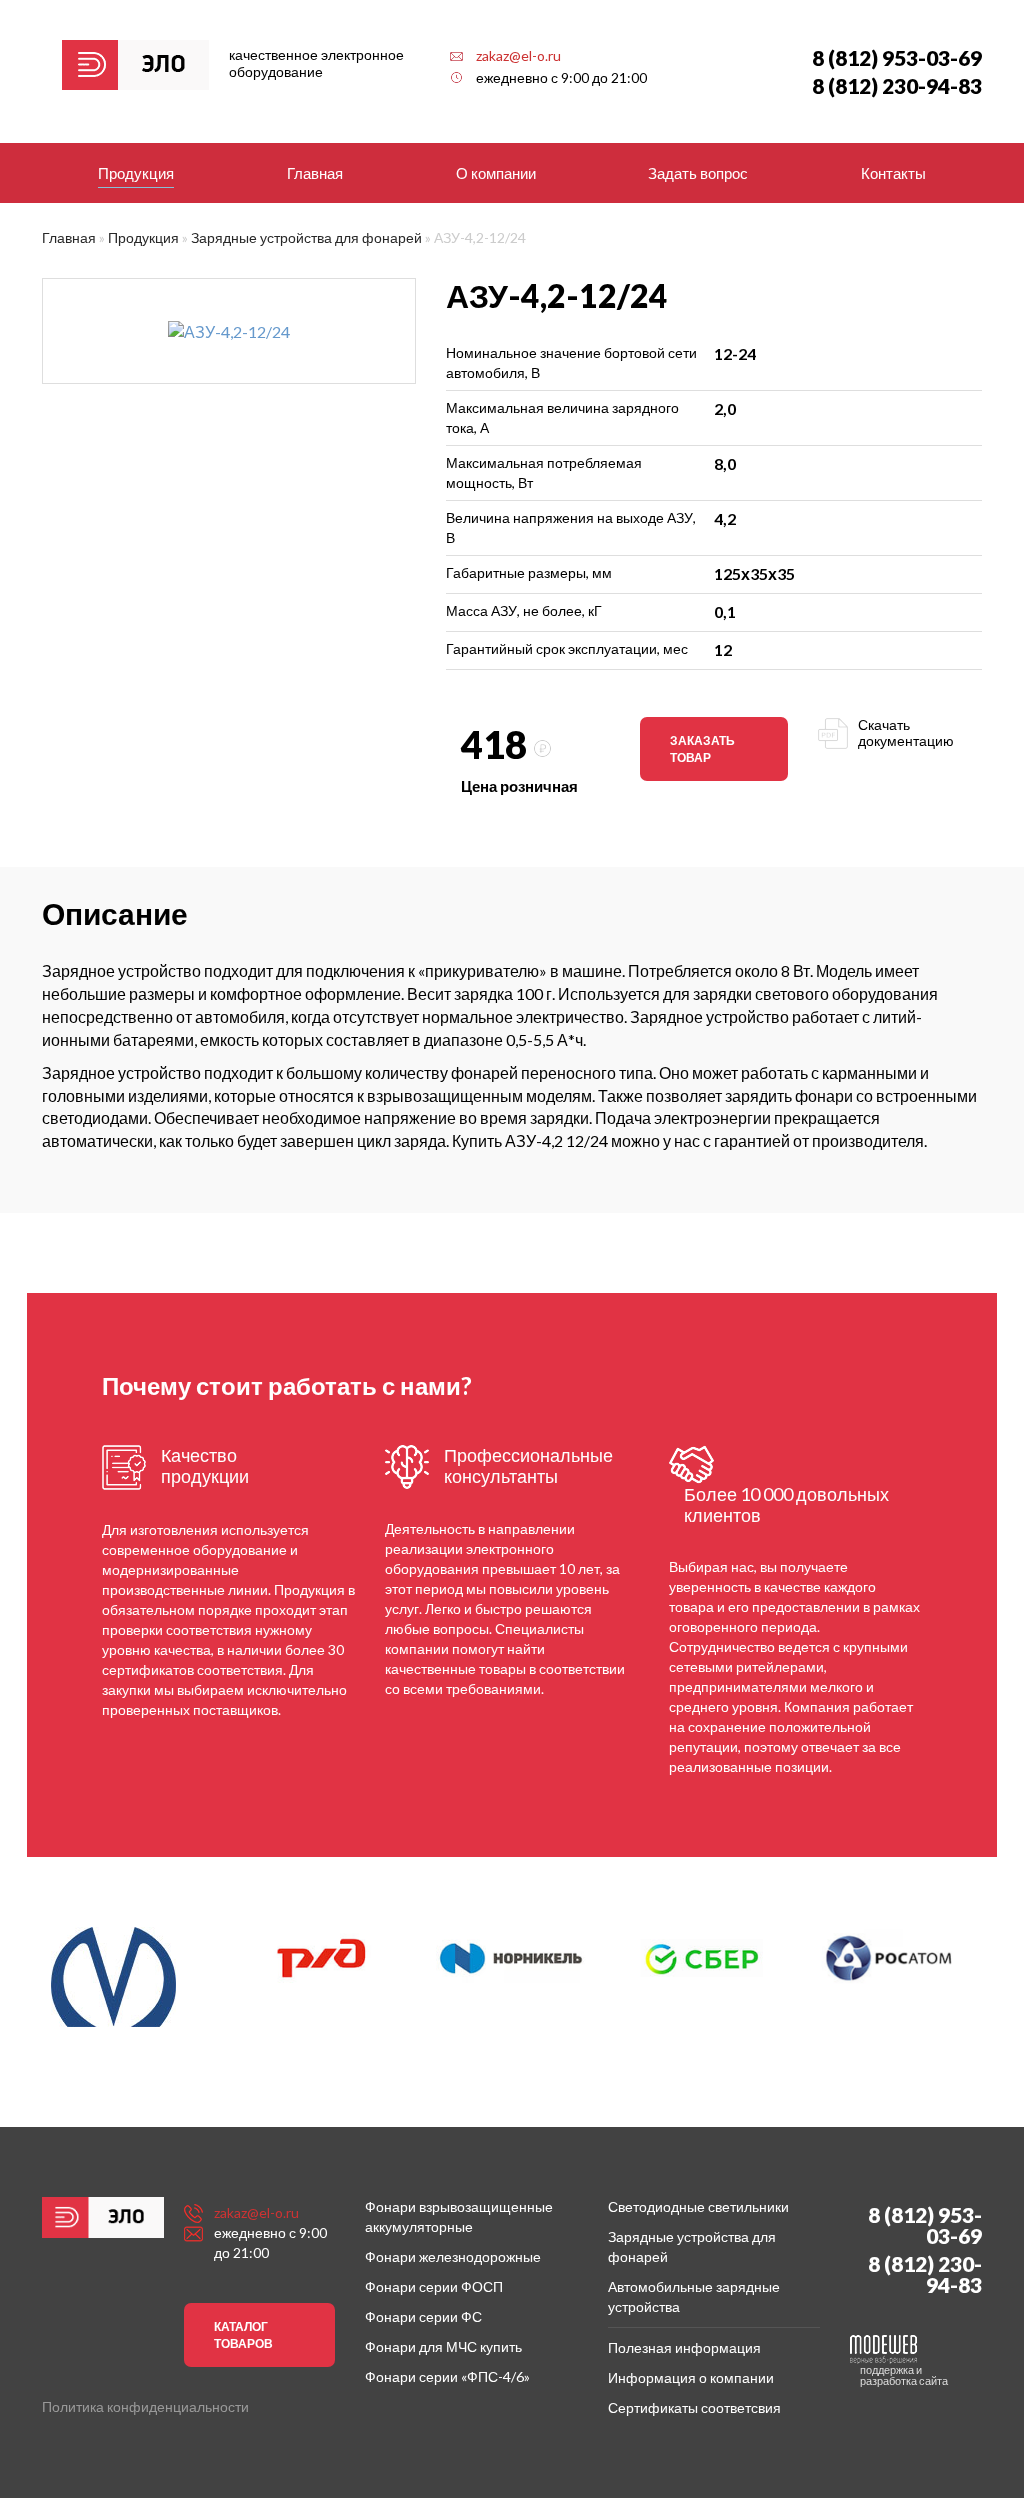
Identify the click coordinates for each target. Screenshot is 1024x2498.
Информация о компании (691, 2377)
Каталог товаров (243, 2335)
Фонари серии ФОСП (434, 2286)
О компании (496, 173)
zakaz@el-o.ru (518, 55)
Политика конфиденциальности (145, 2406)
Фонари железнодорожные (453, 2256)
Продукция (136, 173)
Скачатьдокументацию (906, 733)
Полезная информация (684, 2347)
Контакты (893, 173)
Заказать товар (702, 749)
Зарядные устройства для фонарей (306, 237)
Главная (315, 173)
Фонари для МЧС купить (443, 2346)
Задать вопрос (698, 173)
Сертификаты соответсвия (694, 2407)
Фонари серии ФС (423, 2316)
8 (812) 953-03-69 (897, 57)
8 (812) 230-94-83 (897, 85)
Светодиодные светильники (698, 2206)
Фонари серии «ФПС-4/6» (447, 2376)
